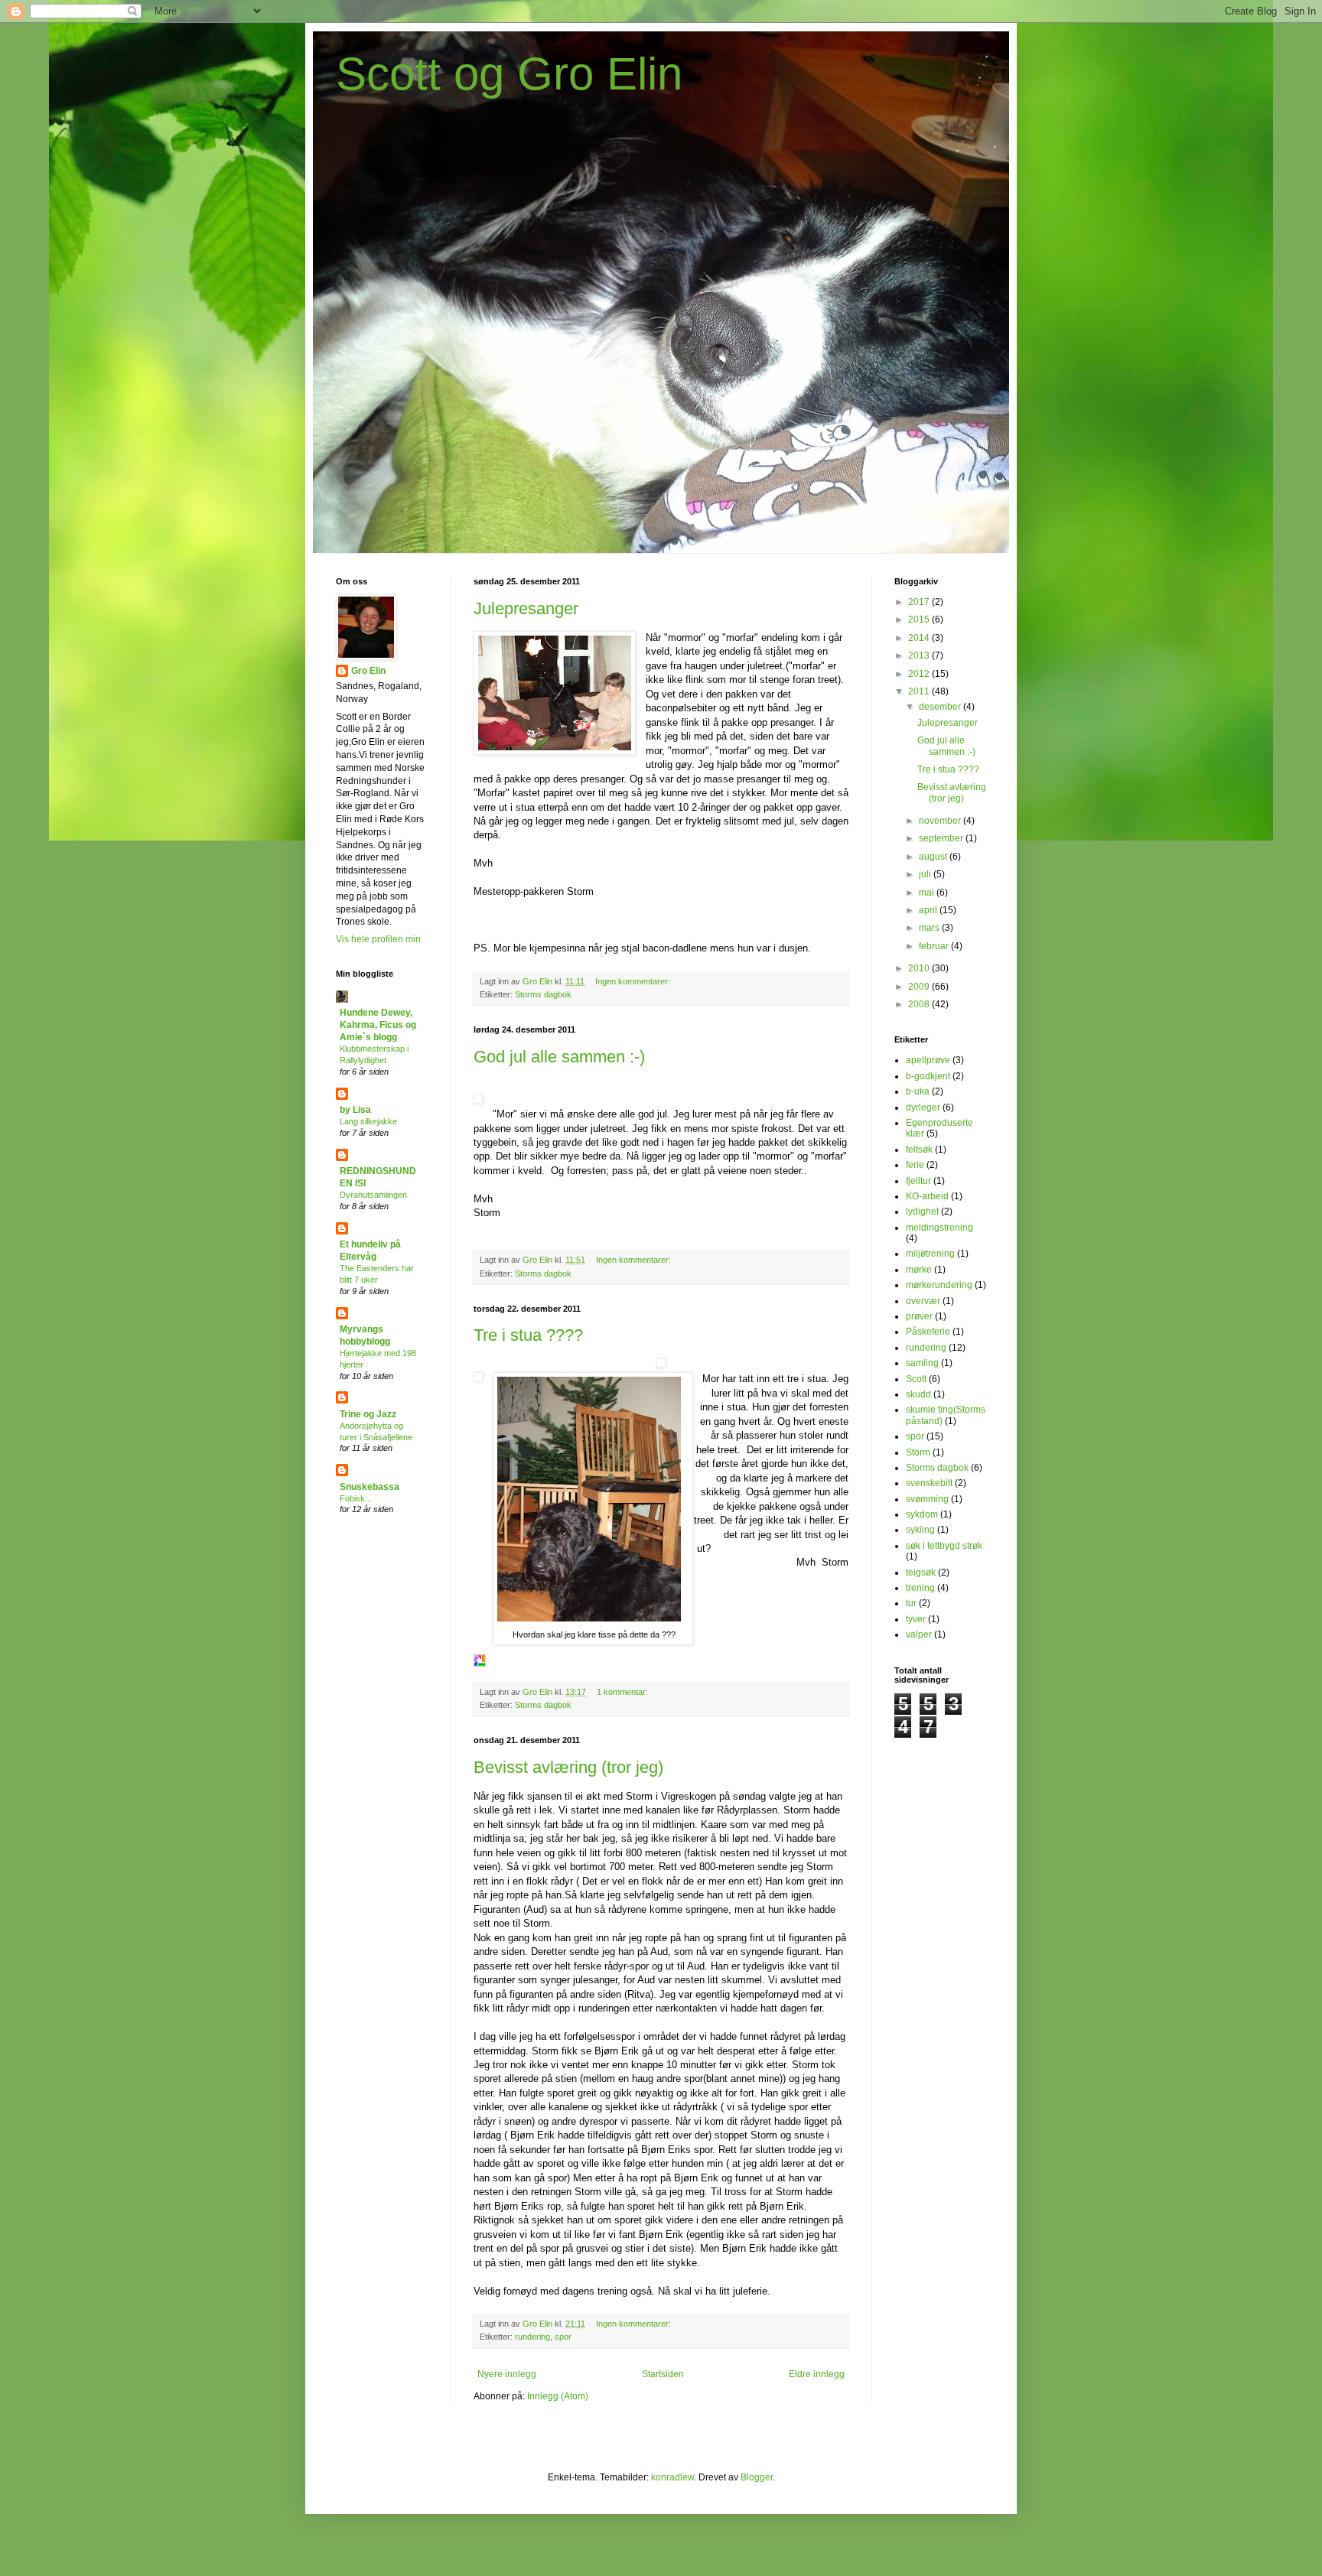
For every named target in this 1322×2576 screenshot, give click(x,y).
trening (920, 1588)
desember (941, 707)
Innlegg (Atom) (558, 2396)
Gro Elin (368, 671)
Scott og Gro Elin (509, 74)
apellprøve (928, 1060)
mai (928, 893)
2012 (920, 674)
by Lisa (355, 1110)
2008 (920, 1004)
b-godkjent (928, 1076)
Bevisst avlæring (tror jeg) (568, 1767)
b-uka (918, 1091)
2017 (920, 602)
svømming (927, 1499)
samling (922, 1363)
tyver (916, 1619)
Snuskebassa (370, 1487)
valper (919, 1634)
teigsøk (921, 1573)
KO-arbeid (927, 1196)
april (929, 910)
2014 (920, 638)
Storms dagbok (543, 994)
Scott (916, 1379)
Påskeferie (928, 1332)
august (934, 857)
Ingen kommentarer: (634, 981)
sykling (920, 1530)
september (942, 838)
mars (930, 928)
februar (935, 946)
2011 (920, 691)
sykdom (922, 1514)
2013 (920, 655)
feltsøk (919, 1150)
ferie (915, 1165)
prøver (919, 1316)
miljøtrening (930, 1254)
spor (563, 2337)
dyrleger (923, 1107)
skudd (918, 1394)
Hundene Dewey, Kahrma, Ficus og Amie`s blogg (378, 1025)
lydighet (922, 1212)
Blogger (757, 2477)
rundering (532, 2337)
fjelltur (918, 1181)
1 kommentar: (624, 1692)
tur (911, 1603)
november (941, 821)
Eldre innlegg (817, 2374)
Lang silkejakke (368, 1121)
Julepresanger (526, 608)
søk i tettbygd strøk (944, 1546)
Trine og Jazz (368, 1414)
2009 (920, 987)
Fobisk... (356, 1498)
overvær (923, 1301)
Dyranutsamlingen (373, 1195)
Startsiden (663, 2374)
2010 (920, 968)
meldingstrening (939, 1228)
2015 (920, 620)
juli (926, 874)
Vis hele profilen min (378, 939)
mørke (919, 1270)
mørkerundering (939, 1285)
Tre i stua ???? (528, 1335)
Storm (918, 1452)
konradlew (672, 2477)
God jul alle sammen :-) (559, 1057)
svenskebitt (929, 1483)
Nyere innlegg (507, 2374)
